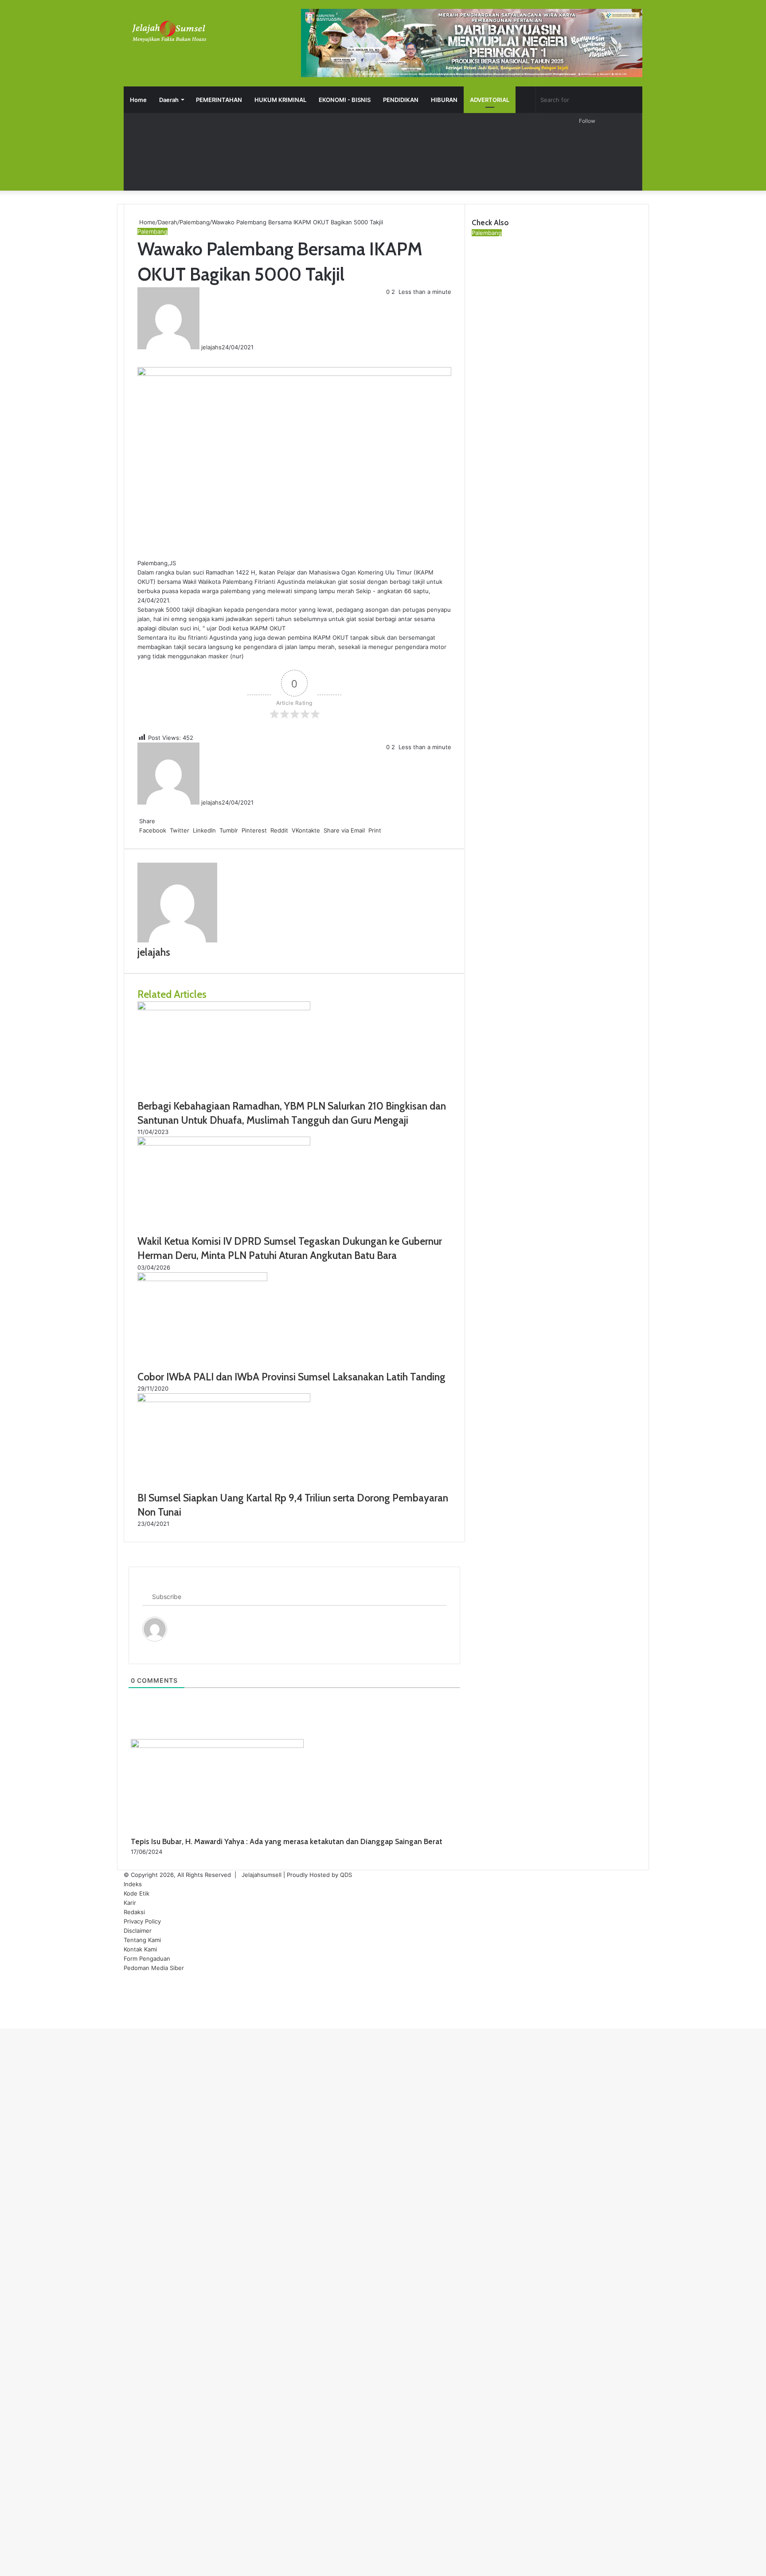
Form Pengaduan (147, 1958)
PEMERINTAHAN (219, 100)
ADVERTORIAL (490, 100)
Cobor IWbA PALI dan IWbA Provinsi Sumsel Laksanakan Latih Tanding (291, 1377)
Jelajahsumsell (262, 1875)
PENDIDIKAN (401, 100)
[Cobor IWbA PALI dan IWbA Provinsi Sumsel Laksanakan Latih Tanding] (202, 1279)
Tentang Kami (142, 1940)
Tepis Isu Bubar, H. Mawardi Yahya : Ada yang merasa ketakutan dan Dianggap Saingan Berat (287, 1841)
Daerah (169, 100)
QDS (346, 1875)
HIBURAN (444, 100)
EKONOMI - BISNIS (345, 100)
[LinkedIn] (142, 356)
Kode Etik (137, 1893)
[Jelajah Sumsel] (168, 31)
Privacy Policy (142, 1921)
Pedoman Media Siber (154, 1968)
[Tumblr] (144, 356)
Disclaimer (138, 1931)
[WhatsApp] (4, 2014)
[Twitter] (140, 356)
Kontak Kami (140, 1949)
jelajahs (211, 347)
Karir (130, 1903)
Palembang (195, 222)
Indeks (133, 1884)
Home (138, 100)
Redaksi (134, 1912)
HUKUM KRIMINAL (280, 100)
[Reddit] (147, 356)
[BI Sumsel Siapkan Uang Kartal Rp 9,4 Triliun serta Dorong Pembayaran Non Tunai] (224, 1400)
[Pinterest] (145, 356)
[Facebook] (138, 356)
